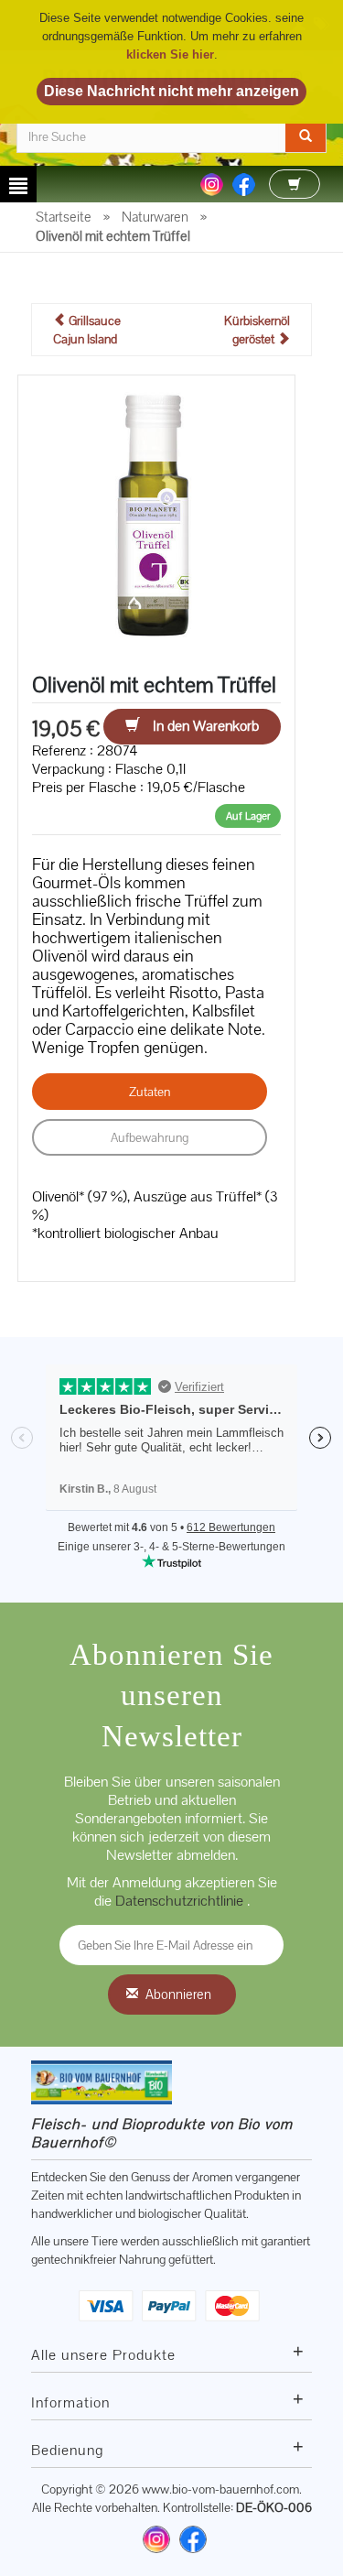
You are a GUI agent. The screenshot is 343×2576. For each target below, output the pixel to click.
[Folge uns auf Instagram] (212, 183)
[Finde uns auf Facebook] (193, 2539)
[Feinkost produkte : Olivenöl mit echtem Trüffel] (156, 512)
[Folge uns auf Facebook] (244, 183)
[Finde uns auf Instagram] (156, 2539)
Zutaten (150, 1092)
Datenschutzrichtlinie (181, 1901)
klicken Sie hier (170, 54)
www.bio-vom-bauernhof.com (220, 2489)
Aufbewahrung (150, 1137)
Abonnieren (178, 1994)
